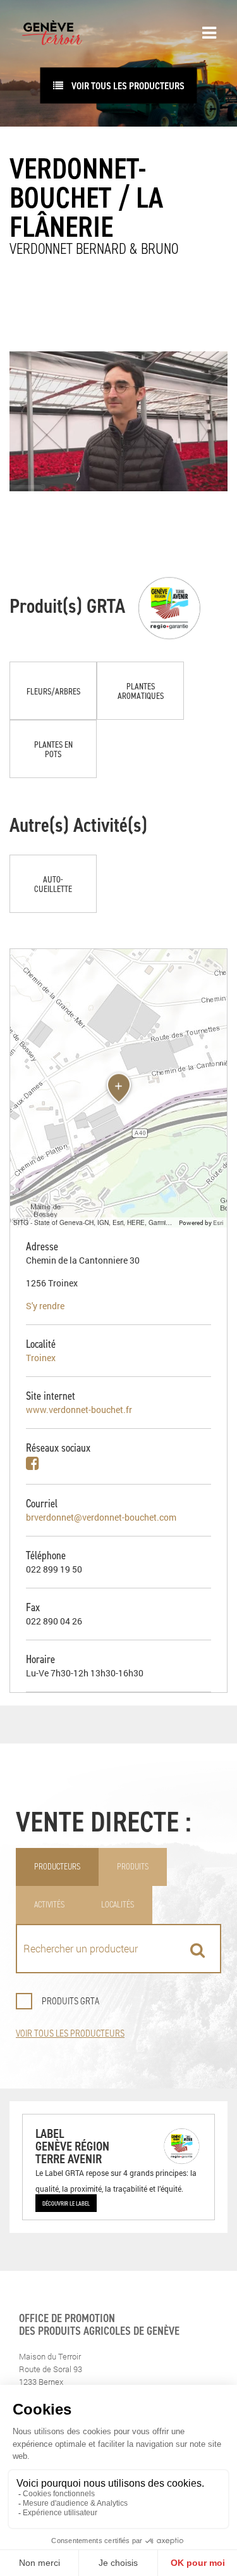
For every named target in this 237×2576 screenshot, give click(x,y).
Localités (118, 1905)
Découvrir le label (66, 2203)
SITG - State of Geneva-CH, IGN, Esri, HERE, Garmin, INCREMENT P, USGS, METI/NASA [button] (94, 1222)
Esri (218, 1222)
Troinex (41, 1358)
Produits (133, 1867)
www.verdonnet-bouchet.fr (79, 1410)
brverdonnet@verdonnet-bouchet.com (101, 1517)
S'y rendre (45, 1306)
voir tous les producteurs (127, 85)
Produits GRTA (70, 2001)
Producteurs (57, 1867)
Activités (49, 1905)
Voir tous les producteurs (70, 2033)
